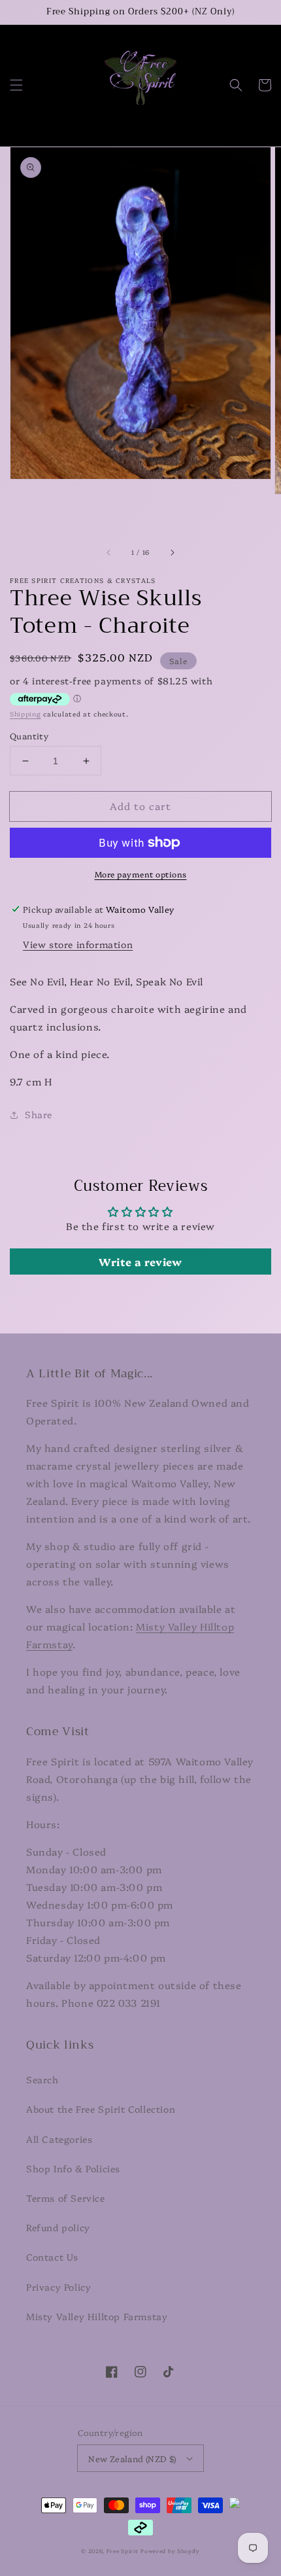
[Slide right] (172, 552)
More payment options (141, 874)
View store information (78, 944)
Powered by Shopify (170, 2551)
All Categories (59, 2139)
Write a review (140, 1262)
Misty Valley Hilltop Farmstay (97, 2316)
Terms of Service (66, 2198)
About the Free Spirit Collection (101, 2109)
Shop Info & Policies (73, 2168)
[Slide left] (109, 552)
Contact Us (52, 2257)
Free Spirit (123, 2551)
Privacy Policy (58, 2287)
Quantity (29, 735)
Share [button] (39, 1114)
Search (42, 2079)
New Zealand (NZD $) (132, 2458)
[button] (16, 85)
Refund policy (58, 2227)
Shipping (25, 714)
